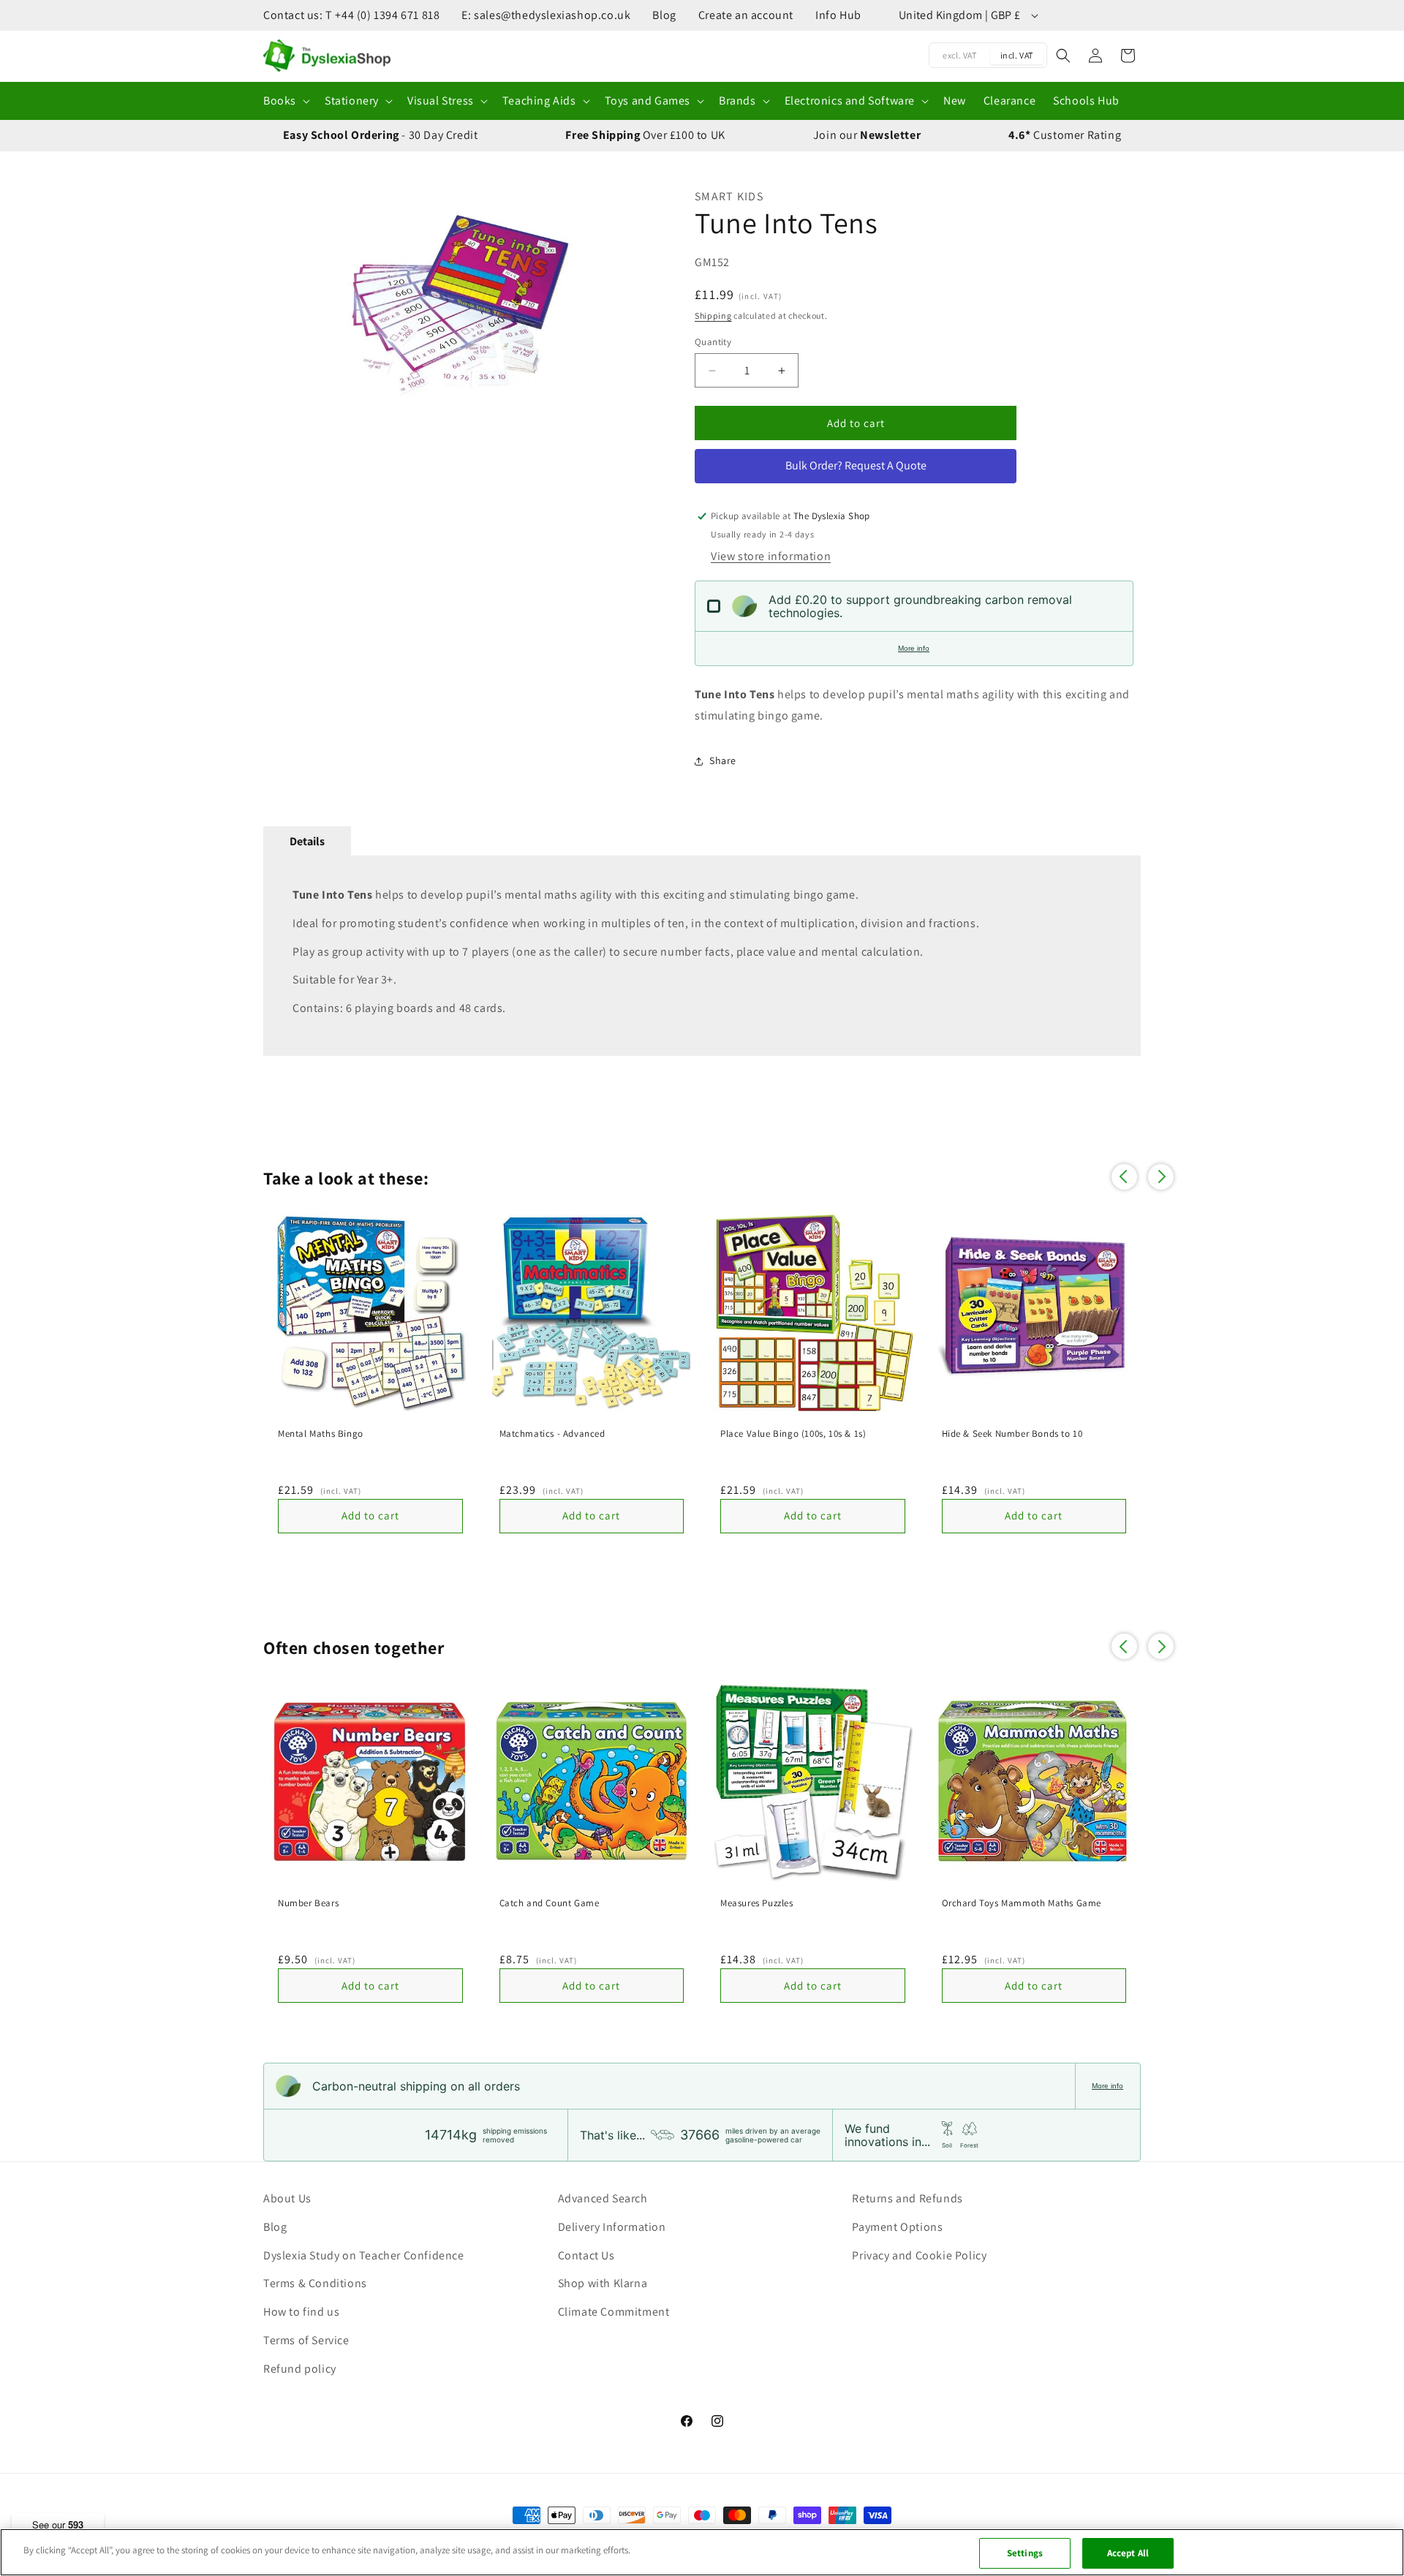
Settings (1025, 2553)
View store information (771, 556)
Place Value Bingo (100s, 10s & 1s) (793, 1434)
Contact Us (586, 2255)
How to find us (301, 2312)
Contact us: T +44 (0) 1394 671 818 (351, 15)
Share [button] (723, 760)
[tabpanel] (702, 956)
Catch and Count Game (550, 1903)
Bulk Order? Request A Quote (856, 465)
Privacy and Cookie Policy (919, 2255)
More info (914, 648)
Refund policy (300, 2369)
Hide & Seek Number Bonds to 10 (1012, 1434)
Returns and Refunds (907, 2198)
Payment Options (897, 2227)
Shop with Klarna (603, 2283)
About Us (287, 2198)
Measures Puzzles (757, 1903)
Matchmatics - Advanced (552, 1434)
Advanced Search (603, 2198)
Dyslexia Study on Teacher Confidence (364, 2255)
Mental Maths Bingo (321, 1434)
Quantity (713, 342)
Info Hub (838, 15)
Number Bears (308, 1903)
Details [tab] (307, 841)
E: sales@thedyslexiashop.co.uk (546, 15)
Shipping (713, 316)
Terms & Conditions (315, 2283)
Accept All (1128, 2553)
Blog (664, 15)
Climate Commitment (614, 2312)
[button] (285, 101)
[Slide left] (282, 304)
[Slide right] (640, 304)
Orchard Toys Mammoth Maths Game (1022, 1903)
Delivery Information (612, 2227)
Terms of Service (306, 2340)
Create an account (746, 15)
